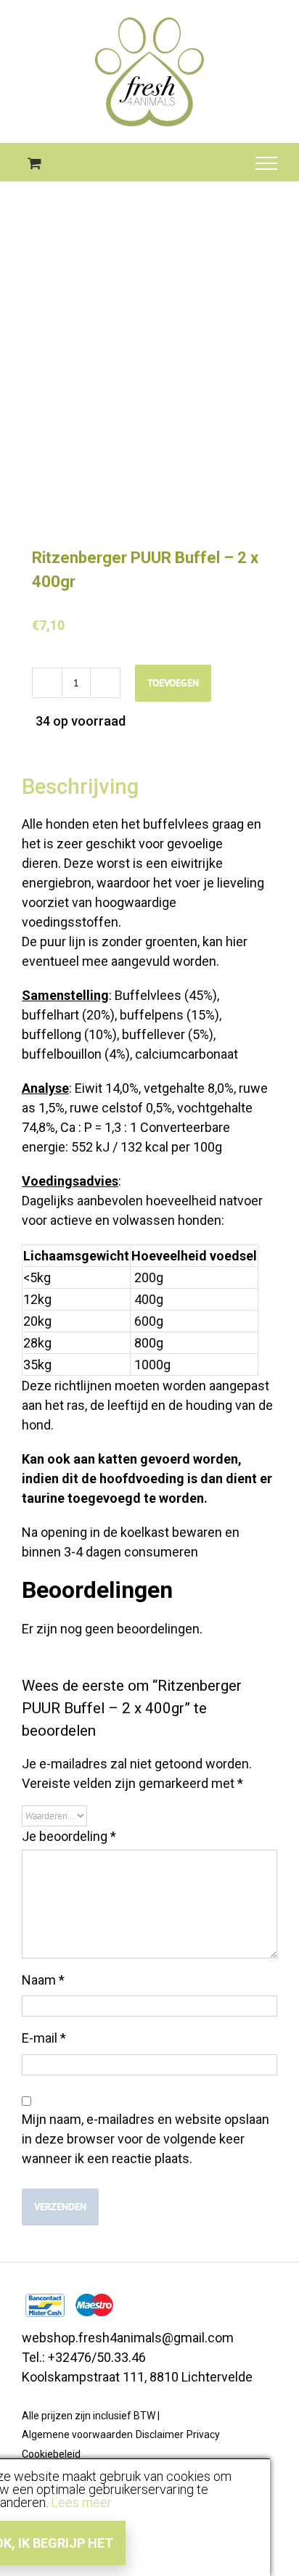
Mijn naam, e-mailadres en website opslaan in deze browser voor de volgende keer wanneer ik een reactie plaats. (146, 2139)
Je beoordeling (69, 1836)
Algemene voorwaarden (77, 2435)
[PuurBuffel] (149, 382)
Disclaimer (160, 2435)
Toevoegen (173, 683)
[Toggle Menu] (267, 163)
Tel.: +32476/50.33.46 (84, 2357)
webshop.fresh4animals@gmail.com (128, 2338)
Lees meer (81, 2502)
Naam (43, 1980)
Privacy (203, 2435)
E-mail (44, 2038)
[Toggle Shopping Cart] (34, 163)
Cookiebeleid (51, 2454)
